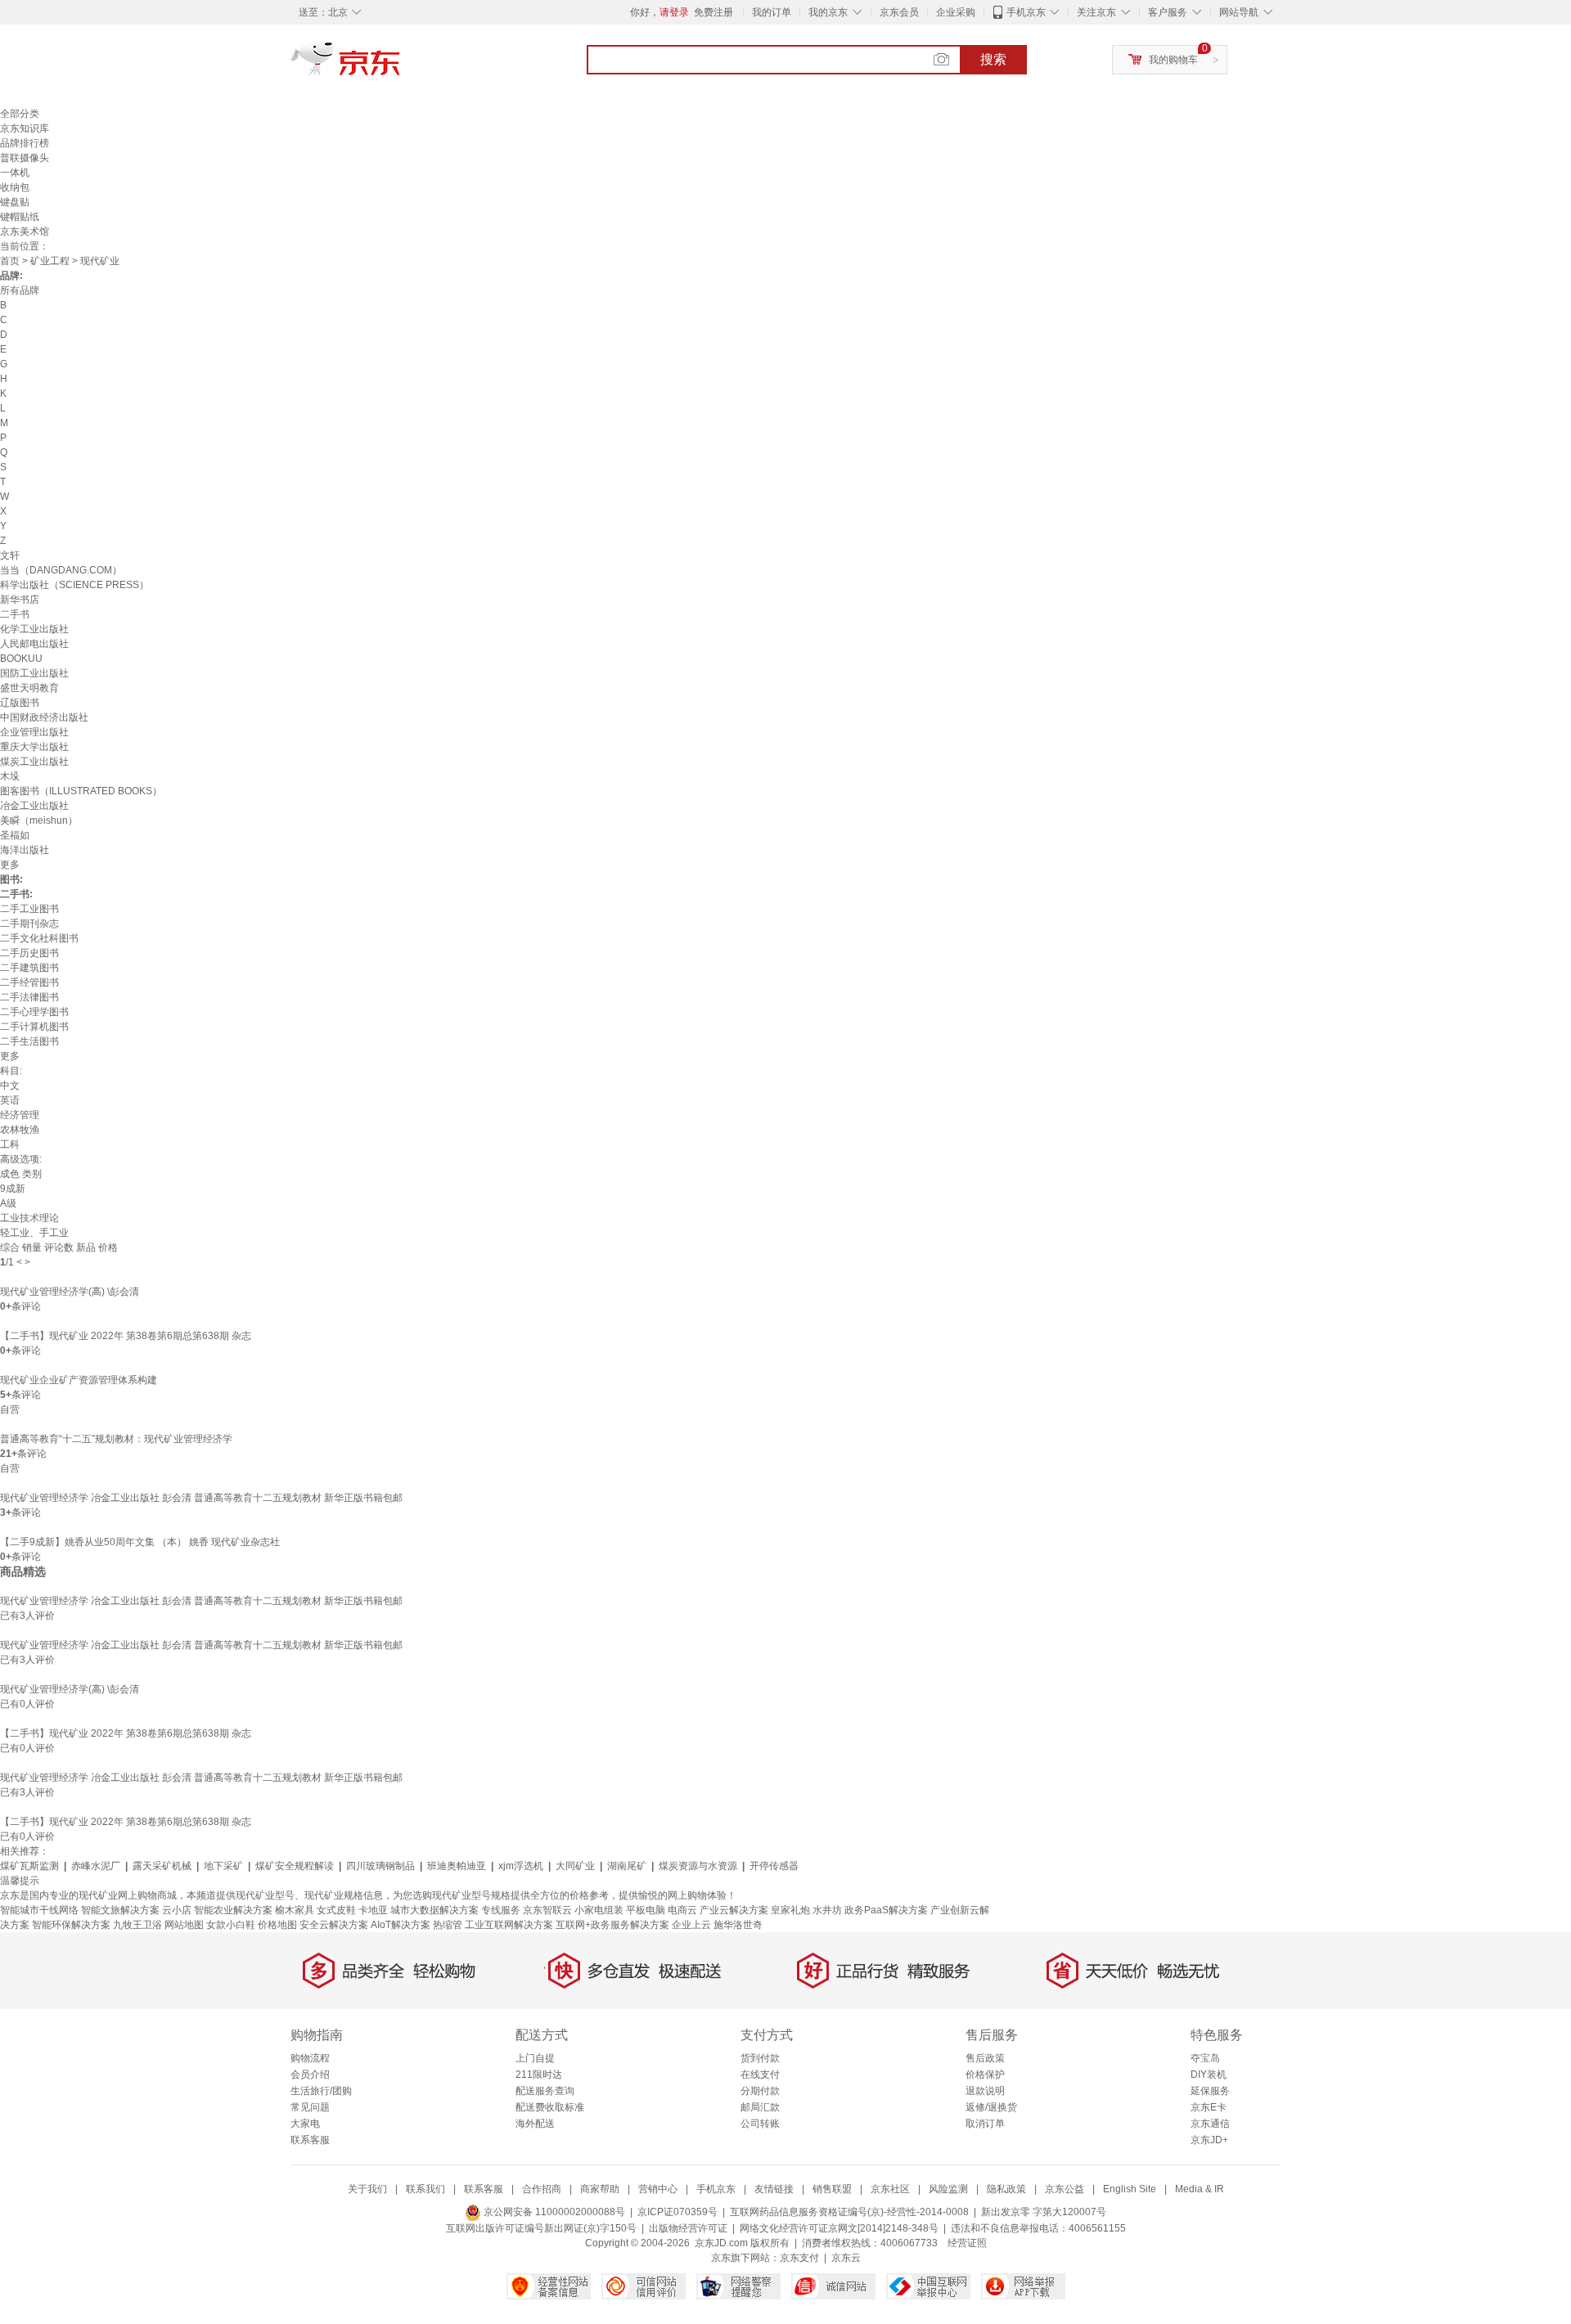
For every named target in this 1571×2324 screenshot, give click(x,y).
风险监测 (948, 2189)
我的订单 (772, 12)
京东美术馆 (25, 232)
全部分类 (20, 114)
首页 (10, 261)
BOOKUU (21, 659)
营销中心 (658, 2189)
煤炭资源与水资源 (698, 1866)
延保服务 (1210, 2091)
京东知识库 (25, 128)
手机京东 (1026, 12)
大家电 (305, 2124)
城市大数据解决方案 (434, 1910)
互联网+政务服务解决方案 (612, 1925)
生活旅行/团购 (321, 2091)
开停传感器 (774, 1866)
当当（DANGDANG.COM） (61, 570)
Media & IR (1200, 2189)
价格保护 (985, 2075)
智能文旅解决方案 (120, 1910)
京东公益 (1065, 2189)
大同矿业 (575, 1866)
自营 (10, 1409)
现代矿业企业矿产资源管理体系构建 (79, 1380)
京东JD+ (1209, 2140)
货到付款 (760, 2058)
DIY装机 (1209, 2075)
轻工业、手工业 (34, 1233)
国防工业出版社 (34, 673)
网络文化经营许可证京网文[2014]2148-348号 (839, 2228)
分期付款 (760, 2091)
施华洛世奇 (738, 1925)
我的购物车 (1173, 60)
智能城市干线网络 (39, 1910)
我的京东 (828, 12)
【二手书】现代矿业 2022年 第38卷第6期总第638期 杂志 (126, 1336)
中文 (10, 1086)
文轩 (10, 555)
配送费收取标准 (550, 2107)
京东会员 (899, 12)
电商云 (682, 1910)
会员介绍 (310, 2075)
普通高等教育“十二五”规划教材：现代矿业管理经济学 (116, 1439)
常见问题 (310, 2107)
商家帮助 (600, 2189)
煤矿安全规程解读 (295, 1866)
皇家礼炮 (790, 1910)
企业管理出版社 (34, 732)
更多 (10, 865)
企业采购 (956, 12)
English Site (1130, 2189)
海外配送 (535, 2124)
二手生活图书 (29, 1041)
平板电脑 (646, 1910)
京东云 (846, 2258)
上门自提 (535, 2058)
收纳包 (15, 187)
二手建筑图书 (29, 968)
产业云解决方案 (734, 1910)
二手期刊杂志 (29, 924)
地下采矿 (223, 1866)
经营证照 (967, 2243)
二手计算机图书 (34, 1027)
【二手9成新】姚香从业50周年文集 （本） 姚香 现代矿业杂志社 (140, 1542)
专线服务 (501, 1910)
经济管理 (20, 1115)
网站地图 (184, 1925)
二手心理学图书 (34, 1012)
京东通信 (1210, 2124)
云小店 (177, 1910)
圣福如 (15, 835)
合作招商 (542, 2189)
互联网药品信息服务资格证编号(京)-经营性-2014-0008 (849, 2212)
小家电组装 (599, 1910)
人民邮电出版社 (34, 644)
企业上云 (691, 1925)
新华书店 (20, 600)
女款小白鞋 (231, 1925)
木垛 (10, 776)
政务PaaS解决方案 (886, 1910)
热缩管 (448, 1925)
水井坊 (827, 1910)
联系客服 (310, 2140)
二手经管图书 (29, 982)
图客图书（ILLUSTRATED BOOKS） (81, 791)
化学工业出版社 (34, 629)
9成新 (13, 1189)
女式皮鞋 (336, 1910)
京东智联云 (547, 1910)
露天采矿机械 (162, 1866)
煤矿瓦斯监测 (29, 1866)
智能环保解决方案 (71, 1925)
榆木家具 (295, 1910)
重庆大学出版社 (34, 747)
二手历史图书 (29, 953)
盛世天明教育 (29, 688)
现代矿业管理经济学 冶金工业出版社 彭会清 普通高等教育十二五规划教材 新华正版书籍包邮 (201, 1498)
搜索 (993, 59)
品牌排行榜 (25, 143)
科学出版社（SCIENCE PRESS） (74, 585)
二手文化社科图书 (39, 938)
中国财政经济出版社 (44, 717)
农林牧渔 (20, 1130)
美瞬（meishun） (39, 820)
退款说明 (985, 2091)
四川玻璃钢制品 (380, 1866)
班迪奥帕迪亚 (457, 1866)
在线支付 (760, 2075)
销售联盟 (832, 2189)
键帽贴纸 (20, 217)
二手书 (15, 614)
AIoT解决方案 (401, 1925)
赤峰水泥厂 (96, 1866)
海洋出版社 (25, 850)
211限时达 (539, 2075)
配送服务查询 (545, 2091)
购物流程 (310, 2058)
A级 (8, 1203)
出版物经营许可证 (688, 2228)
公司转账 (760, 2124)
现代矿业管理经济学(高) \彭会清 (70, 1292)
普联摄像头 (25, 158)
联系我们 (425, 2189)
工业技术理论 (29, 1218)
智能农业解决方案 (233, 1910)
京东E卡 (1209, 2107)
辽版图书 (20, 703)
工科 (10, 1144)
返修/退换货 (991, 2107)
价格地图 (277, 1925)
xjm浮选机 (521, 1866)
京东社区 (890, 2189)
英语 (10, 1100)
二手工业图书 (29, 909)
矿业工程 (50, 261)
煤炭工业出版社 (34, 762)
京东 (401, 65)
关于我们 (367, 2189)
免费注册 (713, 12)
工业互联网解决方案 (509, 1925)
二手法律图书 (29, 997)
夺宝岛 (1205, 2058)
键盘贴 (15, 202)
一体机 (15, 173)
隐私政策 (1006, 2189)
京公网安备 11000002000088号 (553, 2212)
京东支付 (799, 2258)
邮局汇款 (760, 2107)
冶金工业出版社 (34, 806)
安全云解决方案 (334, 1925)
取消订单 (985, 2124)
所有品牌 (20, 290)
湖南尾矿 (627, 1866)
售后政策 (985, 2058)
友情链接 (774, 2189)
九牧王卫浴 (137, 1925)
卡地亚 (373, 1910)
